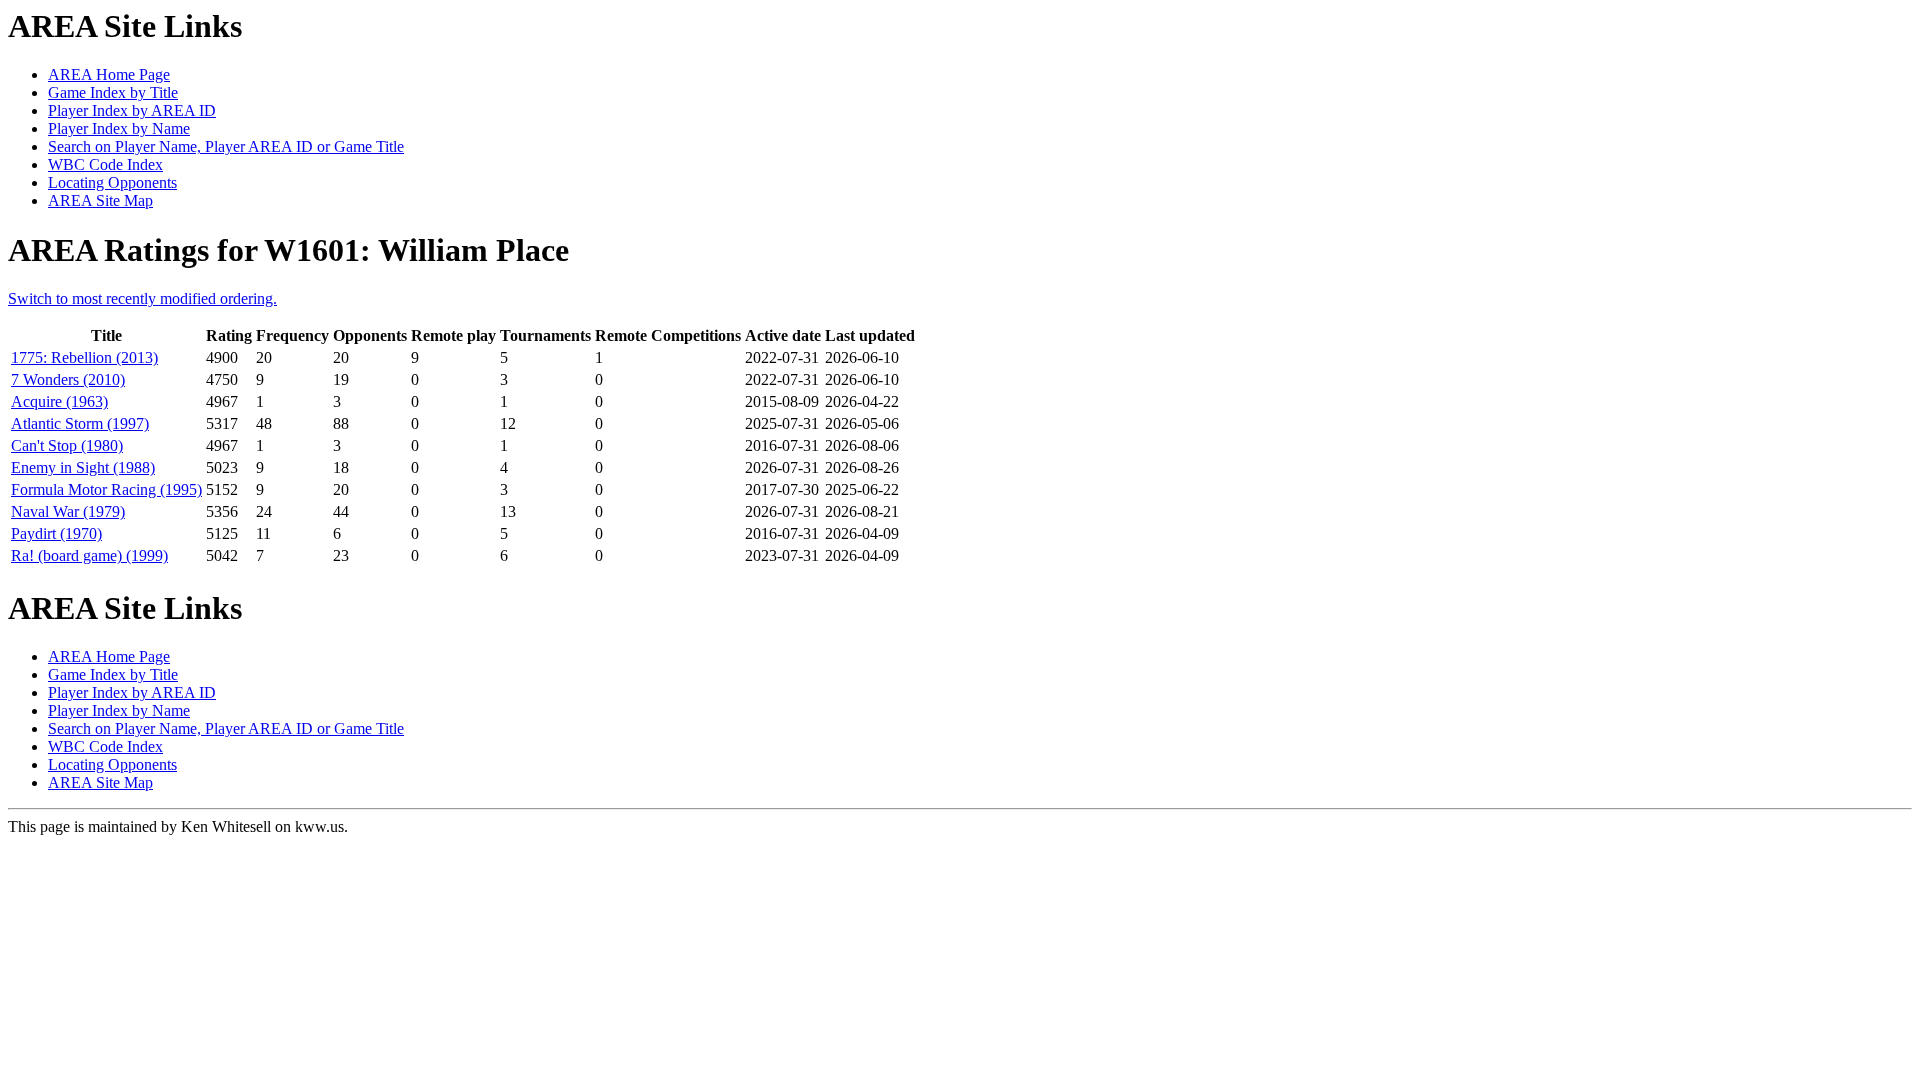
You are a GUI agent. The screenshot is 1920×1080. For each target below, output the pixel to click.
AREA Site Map (100, 200)
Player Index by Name (119, 128)
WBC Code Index (105, 164)
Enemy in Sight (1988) (83, 467)
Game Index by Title (113, 92)
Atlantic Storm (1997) (80, 423)
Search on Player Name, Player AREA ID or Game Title (226, 146)
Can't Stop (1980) (67, 445)
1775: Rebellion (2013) (84, 357)
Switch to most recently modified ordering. (142, 298)
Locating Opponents (112, 182)
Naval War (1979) (68, 511)
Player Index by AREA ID (132, 110)
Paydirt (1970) (56, 533)
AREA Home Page (109, 74)
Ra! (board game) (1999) (89, 555)
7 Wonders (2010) (68, 379)
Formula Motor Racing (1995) (106, 489)
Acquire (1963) (59, 401)
